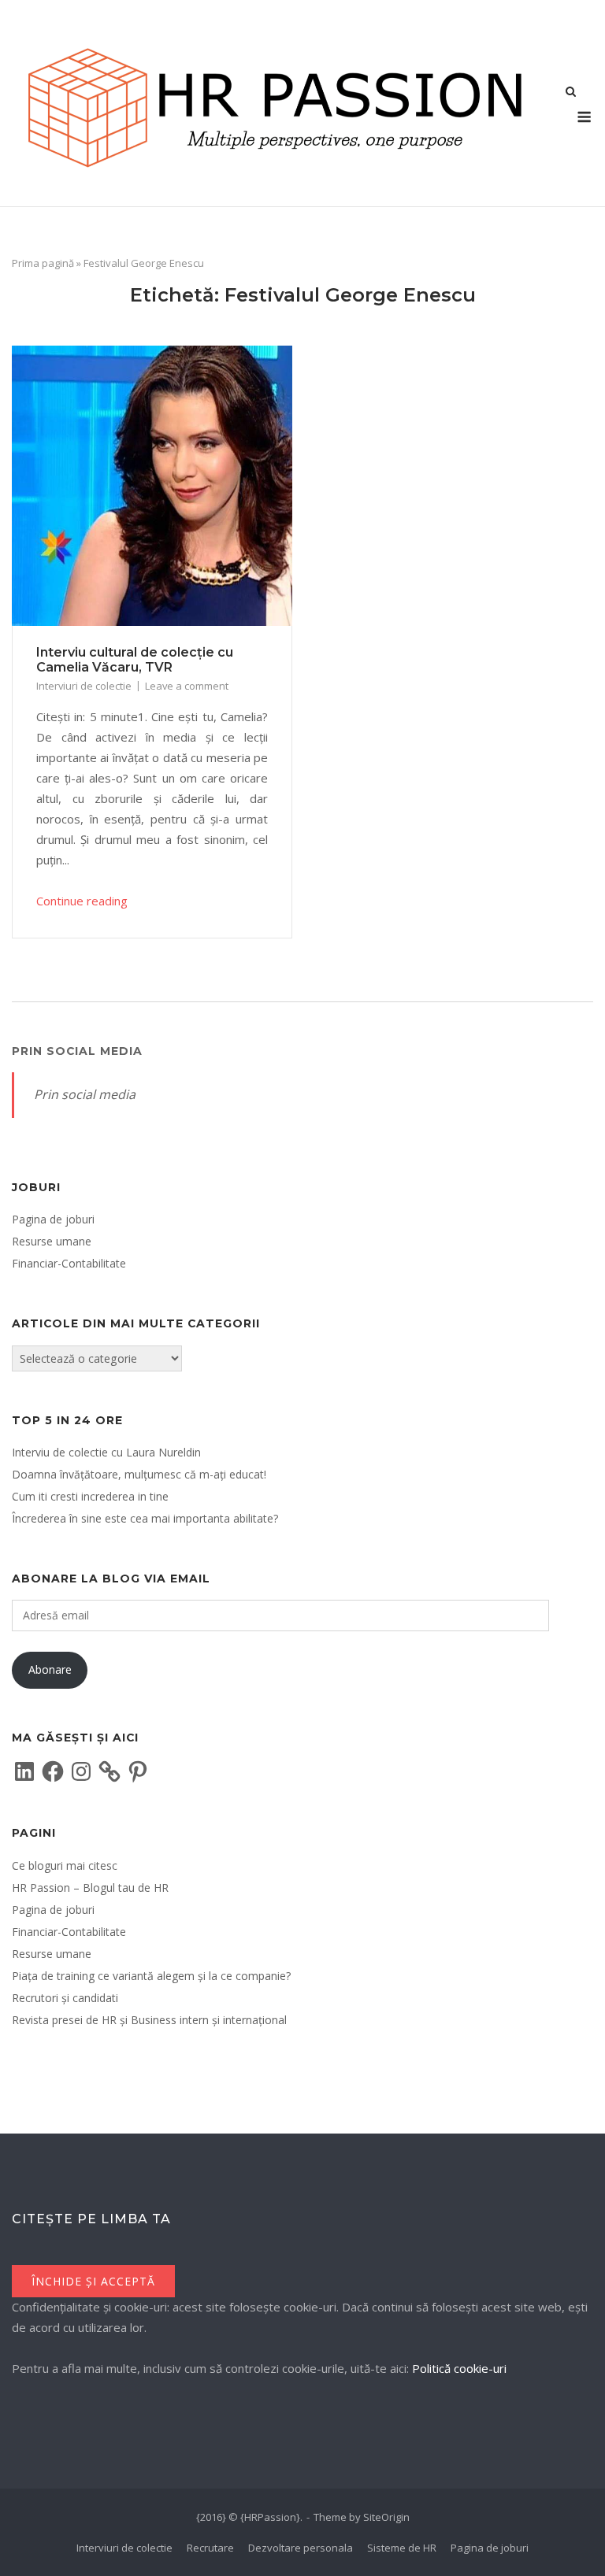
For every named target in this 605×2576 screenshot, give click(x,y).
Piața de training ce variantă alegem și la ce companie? (151, 1976)
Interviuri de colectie (84, 686)
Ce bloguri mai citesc (65, 1865)
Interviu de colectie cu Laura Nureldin (106, 1452)
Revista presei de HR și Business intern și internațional (149, 2020)
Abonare (50, 1669)
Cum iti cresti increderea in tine (90, 1496)
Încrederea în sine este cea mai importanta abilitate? (145, 1518)
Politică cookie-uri (459, 2368)
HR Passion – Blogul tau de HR (90, 1888)
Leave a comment (187, 686)
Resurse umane (52, 1241)
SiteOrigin (386, 2517)
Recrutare (210, 2548)
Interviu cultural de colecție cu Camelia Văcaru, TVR (135, 660)
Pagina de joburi (53, 1219)
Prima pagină (43, 263)
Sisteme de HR (402, 2548)
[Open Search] (571, 93)
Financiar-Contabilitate (69, 1263)
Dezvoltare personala (301, 2548)
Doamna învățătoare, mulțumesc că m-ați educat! (139, 1474)
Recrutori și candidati (65, 1998)
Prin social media (77, 1051)
